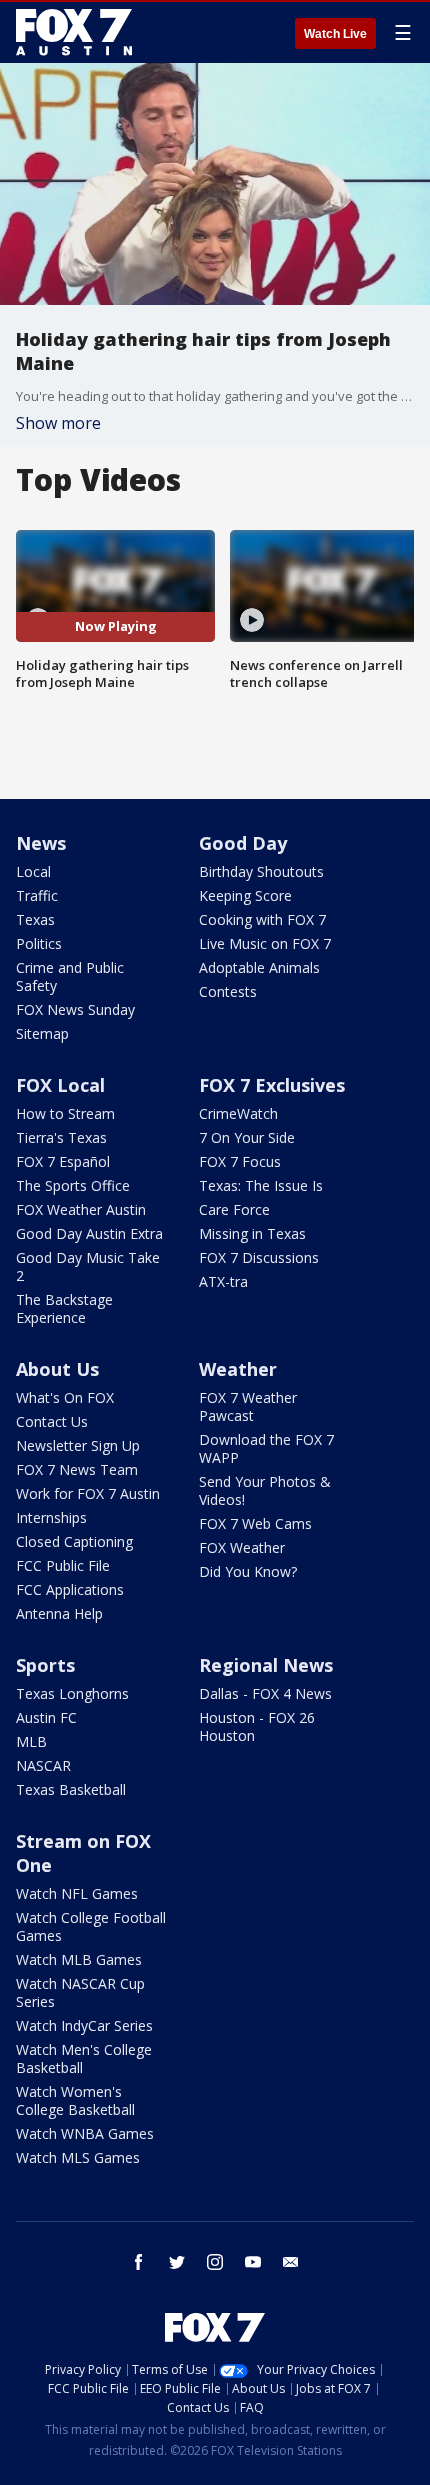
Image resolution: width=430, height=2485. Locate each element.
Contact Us (52, 1421)
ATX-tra (223, 1281)
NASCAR (43, 1765)
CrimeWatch (238, 1113)
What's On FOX (65, 1397)
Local (33, 871)
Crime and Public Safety (70, 976)
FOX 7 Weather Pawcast (248, 1406)
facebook (139, 2262)
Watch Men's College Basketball (84, 2058)
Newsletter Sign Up (78, 1445)
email (291, 2262)
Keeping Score (245, 895)
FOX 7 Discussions (259, 1257)
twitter (177, 2262)
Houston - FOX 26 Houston (257, 1726)
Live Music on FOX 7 (265, 943)
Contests (228, 991)
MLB (31, 1741)
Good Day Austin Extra (89, 1233)
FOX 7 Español (63, 1161)
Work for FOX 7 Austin (88, 1493)
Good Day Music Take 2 (88, 1266)
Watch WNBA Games (85, 2133)
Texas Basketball (71, 1789)
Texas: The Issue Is (261, 1185)
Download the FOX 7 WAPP (266, 1448)
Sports (45, 1665)
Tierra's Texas (61, 1137)
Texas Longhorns (72, 1693)
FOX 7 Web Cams (255, 1523)
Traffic (37, 895)
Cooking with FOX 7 (262, 919)
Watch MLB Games (79, 1959)
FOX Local (60, 1085)
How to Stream (65, 1113)
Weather (238, 1369)
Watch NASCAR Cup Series (80, 1992)
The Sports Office (73, 1185)
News (41, 843)
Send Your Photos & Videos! (265, 1490)
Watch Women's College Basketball (75, 2100)
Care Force (234, 1209)
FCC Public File (63, 1565)
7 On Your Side (247, 1137)
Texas (35, 919)
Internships (51, 1517)
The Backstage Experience (64, 1308)
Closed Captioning (74, 1541)
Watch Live (335, 34)
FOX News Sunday (75, 1009)
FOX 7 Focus (240, 1161)
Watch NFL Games (77, 1893)
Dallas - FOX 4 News (265, 1693)
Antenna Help (59, 1613)
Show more (58, 423)
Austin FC (46, 1717)
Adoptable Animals (259, 967)
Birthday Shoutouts (261, 871)
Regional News (266, 1665)
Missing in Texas (252, 1233)
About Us (57, 1369)
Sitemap (42, 1033)
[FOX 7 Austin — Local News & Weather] (74, 32)
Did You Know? (248, 1571)
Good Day (243, 843)
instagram (215, 2262)
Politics (39, 943)
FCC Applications (70, 1589)
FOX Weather (242, 1547)
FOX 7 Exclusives (272, 1085)
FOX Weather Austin (81, 1209)
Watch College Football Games (91, 1926)
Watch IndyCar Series (84, 2025)
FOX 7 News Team (77, 1469)
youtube (253, 2262)
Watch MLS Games (78, 2157)
